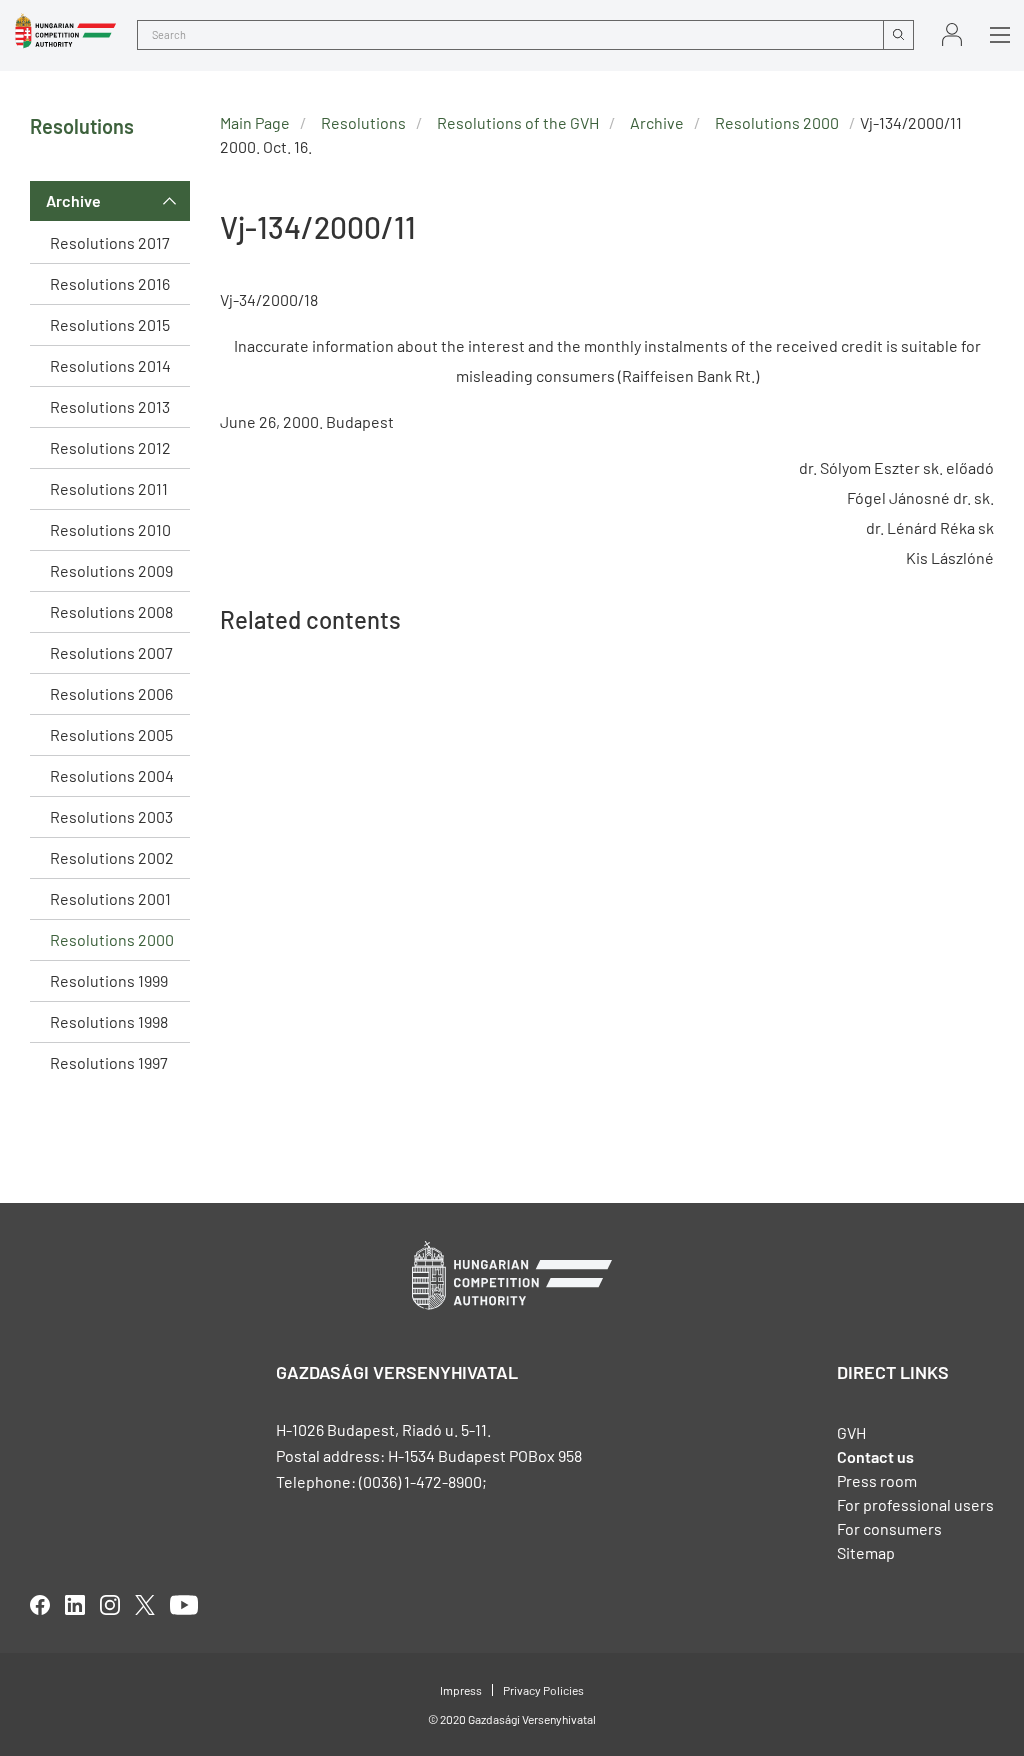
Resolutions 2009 (111, 570)
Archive (73, 200)
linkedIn (75, 1605)
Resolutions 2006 (111, 693)
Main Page (255, 122)
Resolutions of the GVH (518, 122)
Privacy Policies (543, 1690)
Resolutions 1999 (109, 980)
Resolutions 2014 (110, 365)
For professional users (915, 1504)
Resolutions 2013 (110, 406)
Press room (877, 1480)
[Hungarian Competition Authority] (65, 31)
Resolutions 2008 (111, 611)
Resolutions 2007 (111, 652)
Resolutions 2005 (111, 734)
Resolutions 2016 (110, 283)
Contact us (875, 1456)
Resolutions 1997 (109, 1062)
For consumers (889, 1528)
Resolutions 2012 (110, 447)
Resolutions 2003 (111, 816)
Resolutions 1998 (109, 1021)
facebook (40, 1605)
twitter (145, 1605)
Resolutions (363, 122)
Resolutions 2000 (112, 939)
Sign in (952, 34)
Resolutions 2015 (110, 324)
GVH (851, 1432)
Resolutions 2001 (110, 898)
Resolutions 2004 (112, 775)
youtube (184, 1605)
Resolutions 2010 (110, 529)
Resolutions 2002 (112, 857)
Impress (461, 1690)
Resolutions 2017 (110, 242)
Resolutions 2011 (109, 488)
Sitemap (866, 1552)
